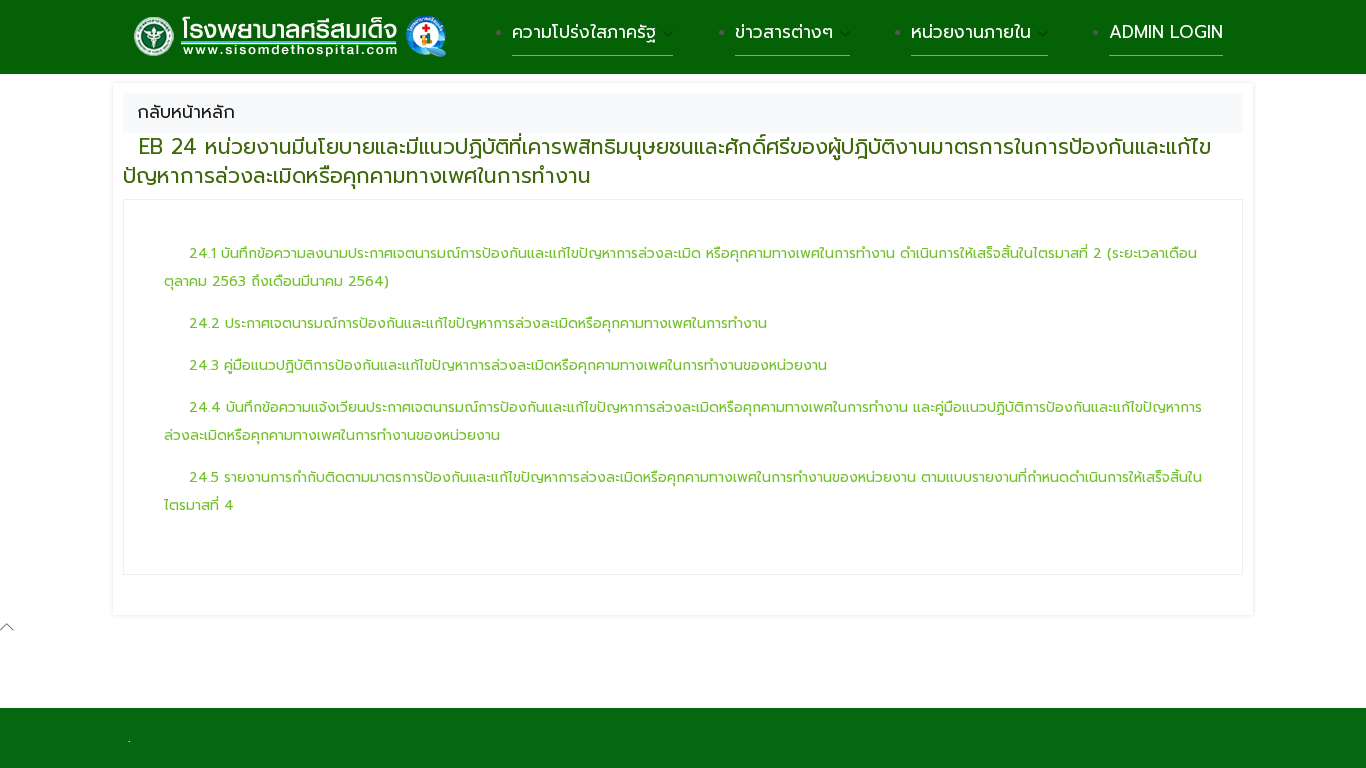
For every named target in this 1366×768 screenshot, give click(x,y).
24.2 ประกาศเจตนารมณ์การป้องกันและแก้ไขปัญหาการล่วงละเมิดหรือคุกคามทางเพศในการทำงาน (478, 323)
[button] (667, 161)
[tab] (683, 162)
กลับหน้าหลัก (186, 112)
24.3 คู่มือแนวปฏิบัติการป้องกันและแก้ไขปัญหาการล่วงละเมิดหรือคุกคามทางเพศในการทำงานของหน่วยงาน (508, 365)
